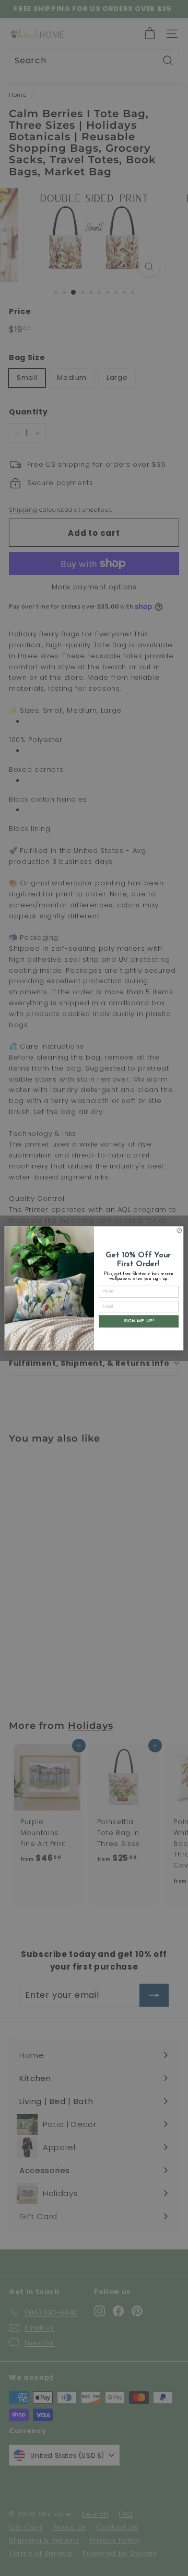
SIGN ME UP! (139, 1321)
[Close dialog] (179, 1230)
